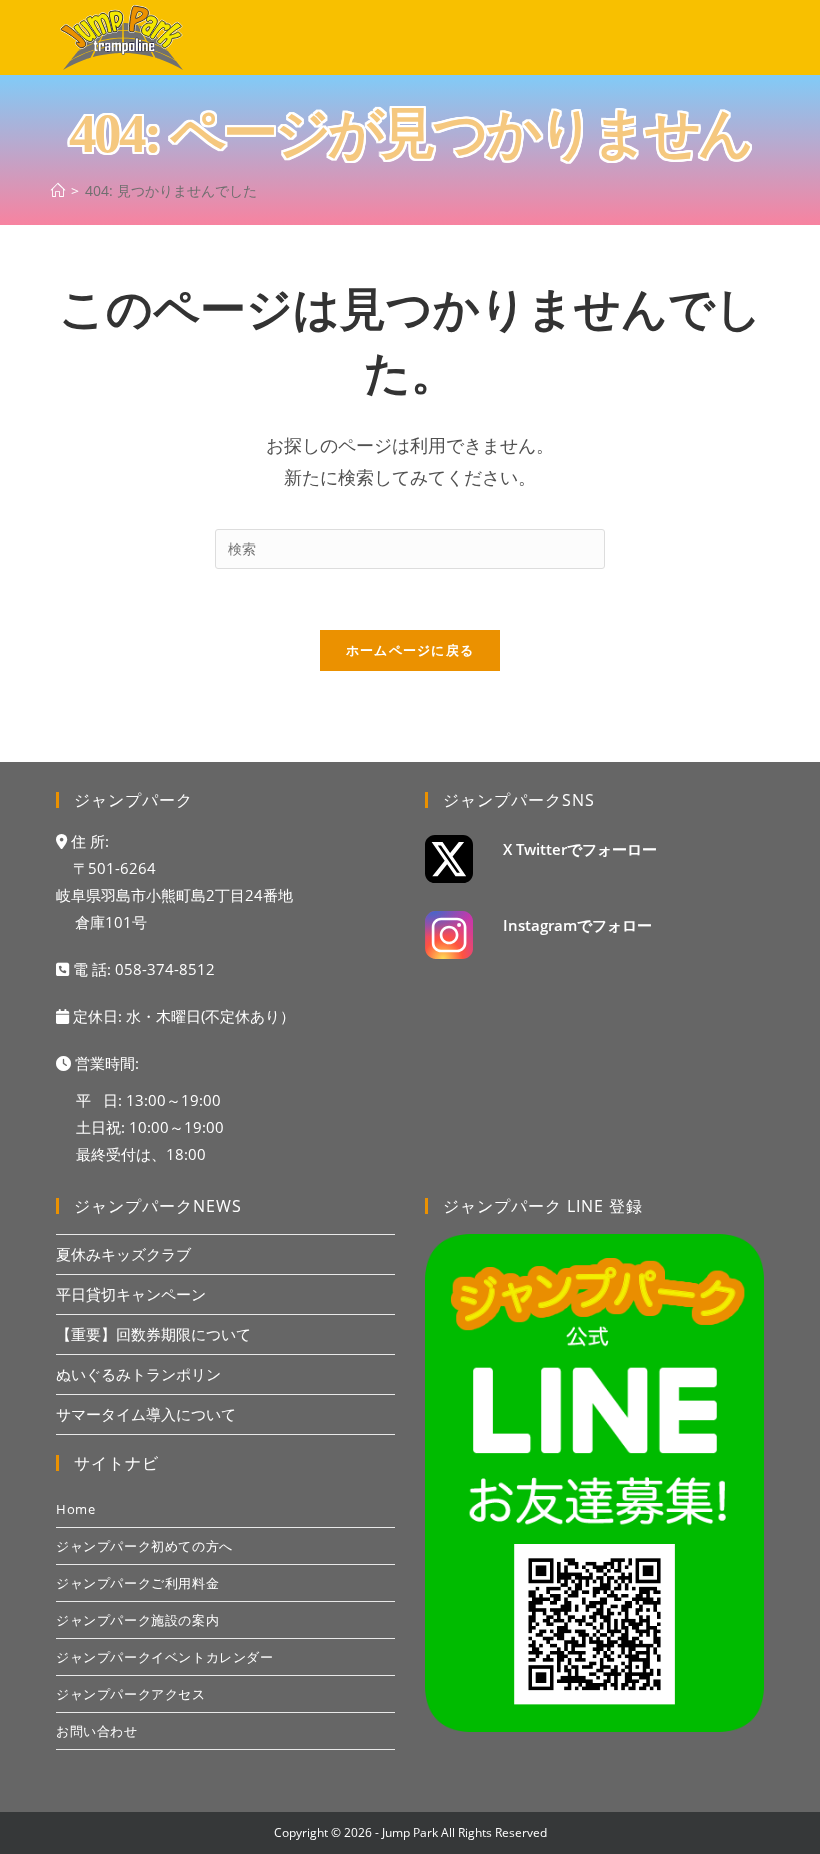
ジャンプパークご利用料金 (137, 1583)
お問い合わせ (97, 1731)
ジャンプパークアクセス (131, 1694)
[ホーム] (58, 190)
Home (75, 1509)
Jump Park (410, 1832)
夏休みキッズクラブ (123, 1254)
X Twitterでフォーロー (580, 849)
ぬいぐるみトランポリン (138, 1374)
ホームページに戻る (410, 650)
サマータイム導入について (146, 1414)
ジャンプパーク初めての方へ (144, 1546)
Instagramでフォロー (577, 925)
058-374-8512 (165, 969)
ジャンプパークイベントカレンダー (165, 1657)
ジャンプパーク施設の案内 (137, 1620)
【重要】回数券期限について (153, 1334)
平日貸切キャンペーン (131, 1294)
